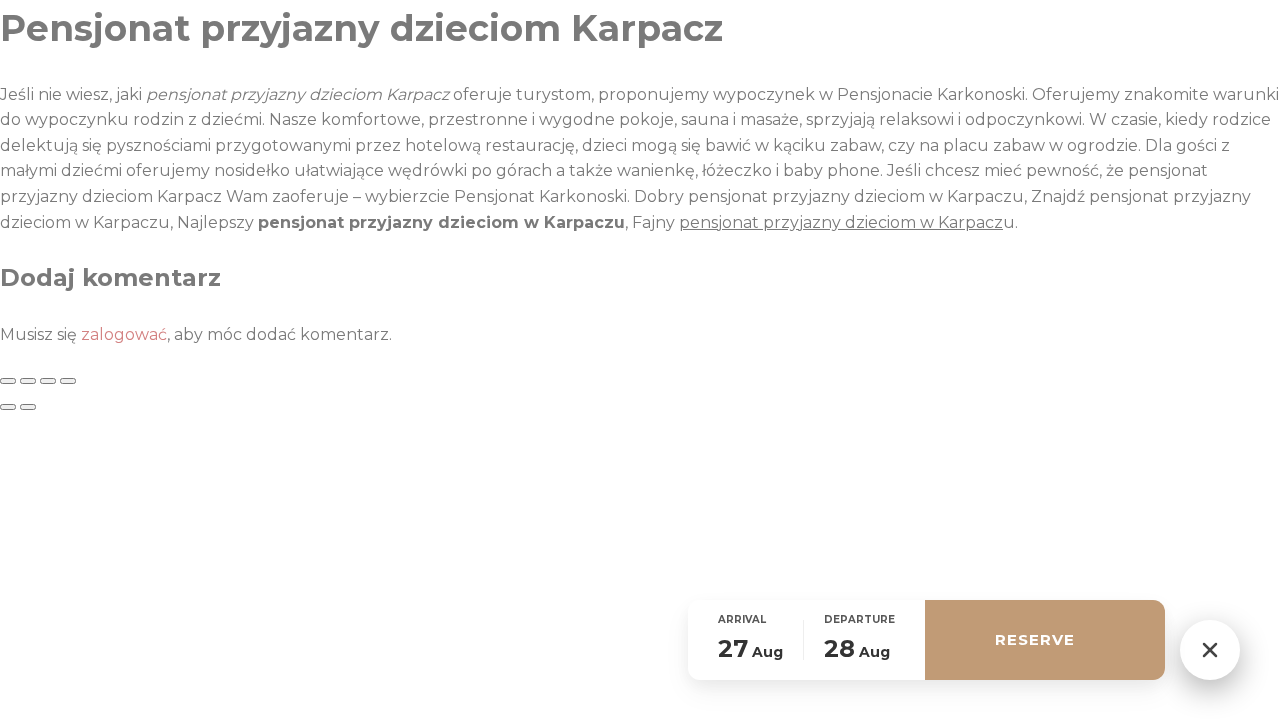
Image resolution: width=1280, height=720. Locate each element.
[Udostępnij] (48, 381)
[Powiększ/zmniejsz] (8, 381)
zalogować (124, 334)
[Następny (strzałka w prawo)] (28, 407)
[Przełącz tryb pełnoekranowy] (28, 381)
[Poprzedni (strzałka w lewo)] (8, 407)
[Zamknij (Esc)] (68, 381)
